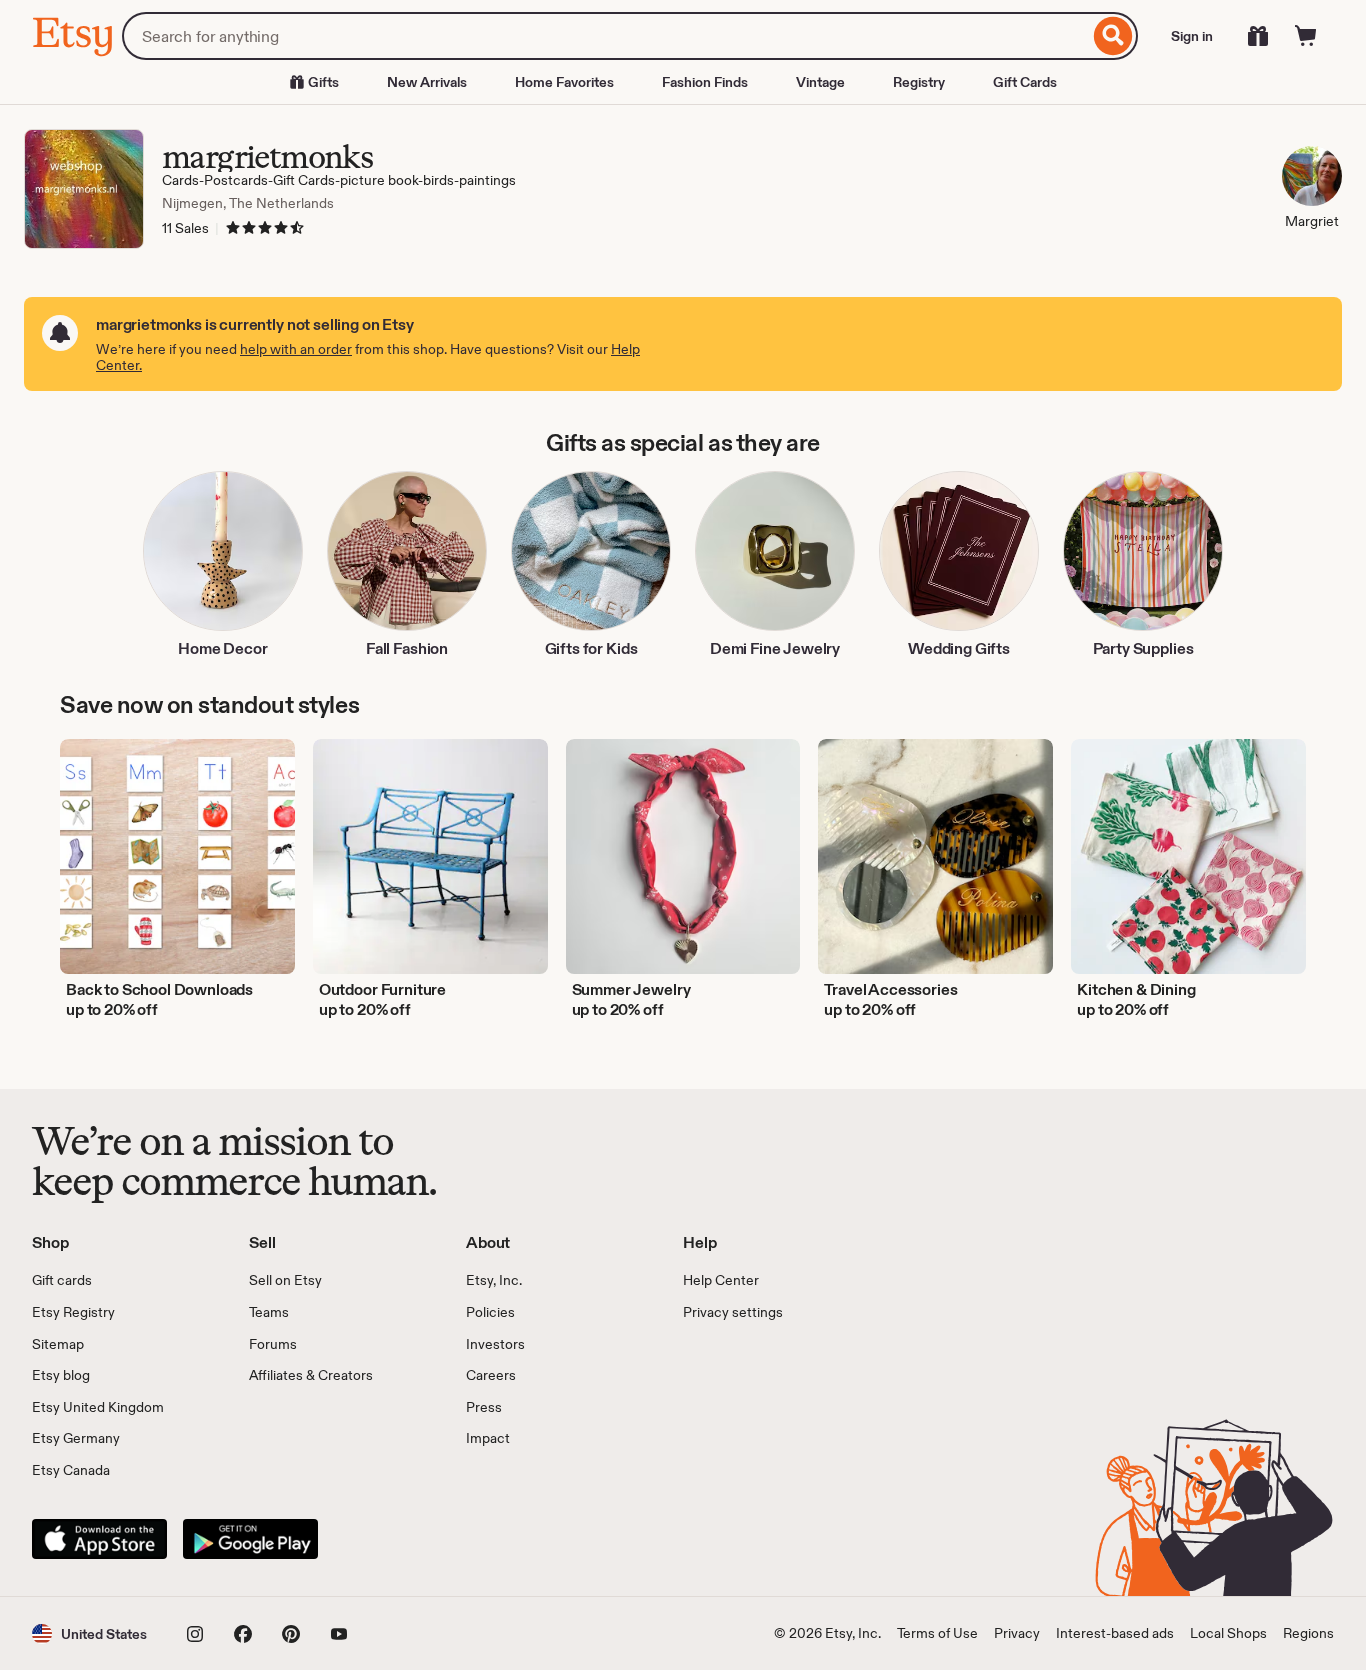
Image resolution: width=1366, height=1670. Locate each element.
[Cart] (1306, 36)
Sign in (1192, 36)
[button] (89, 1633)
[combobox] (605, 36)
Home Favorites (564, 82)
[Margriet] (1312, 179)
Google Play (250, 1539)
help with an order (296, 349)
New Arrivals (427, 82)
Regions (1308, 1633)
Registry (919, 82)
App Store (99, 1539)
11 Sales (185, 228)
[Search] (1113, 36)
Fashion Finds (705, 82)
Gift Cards (1025, 82)
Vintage (820, 82)
